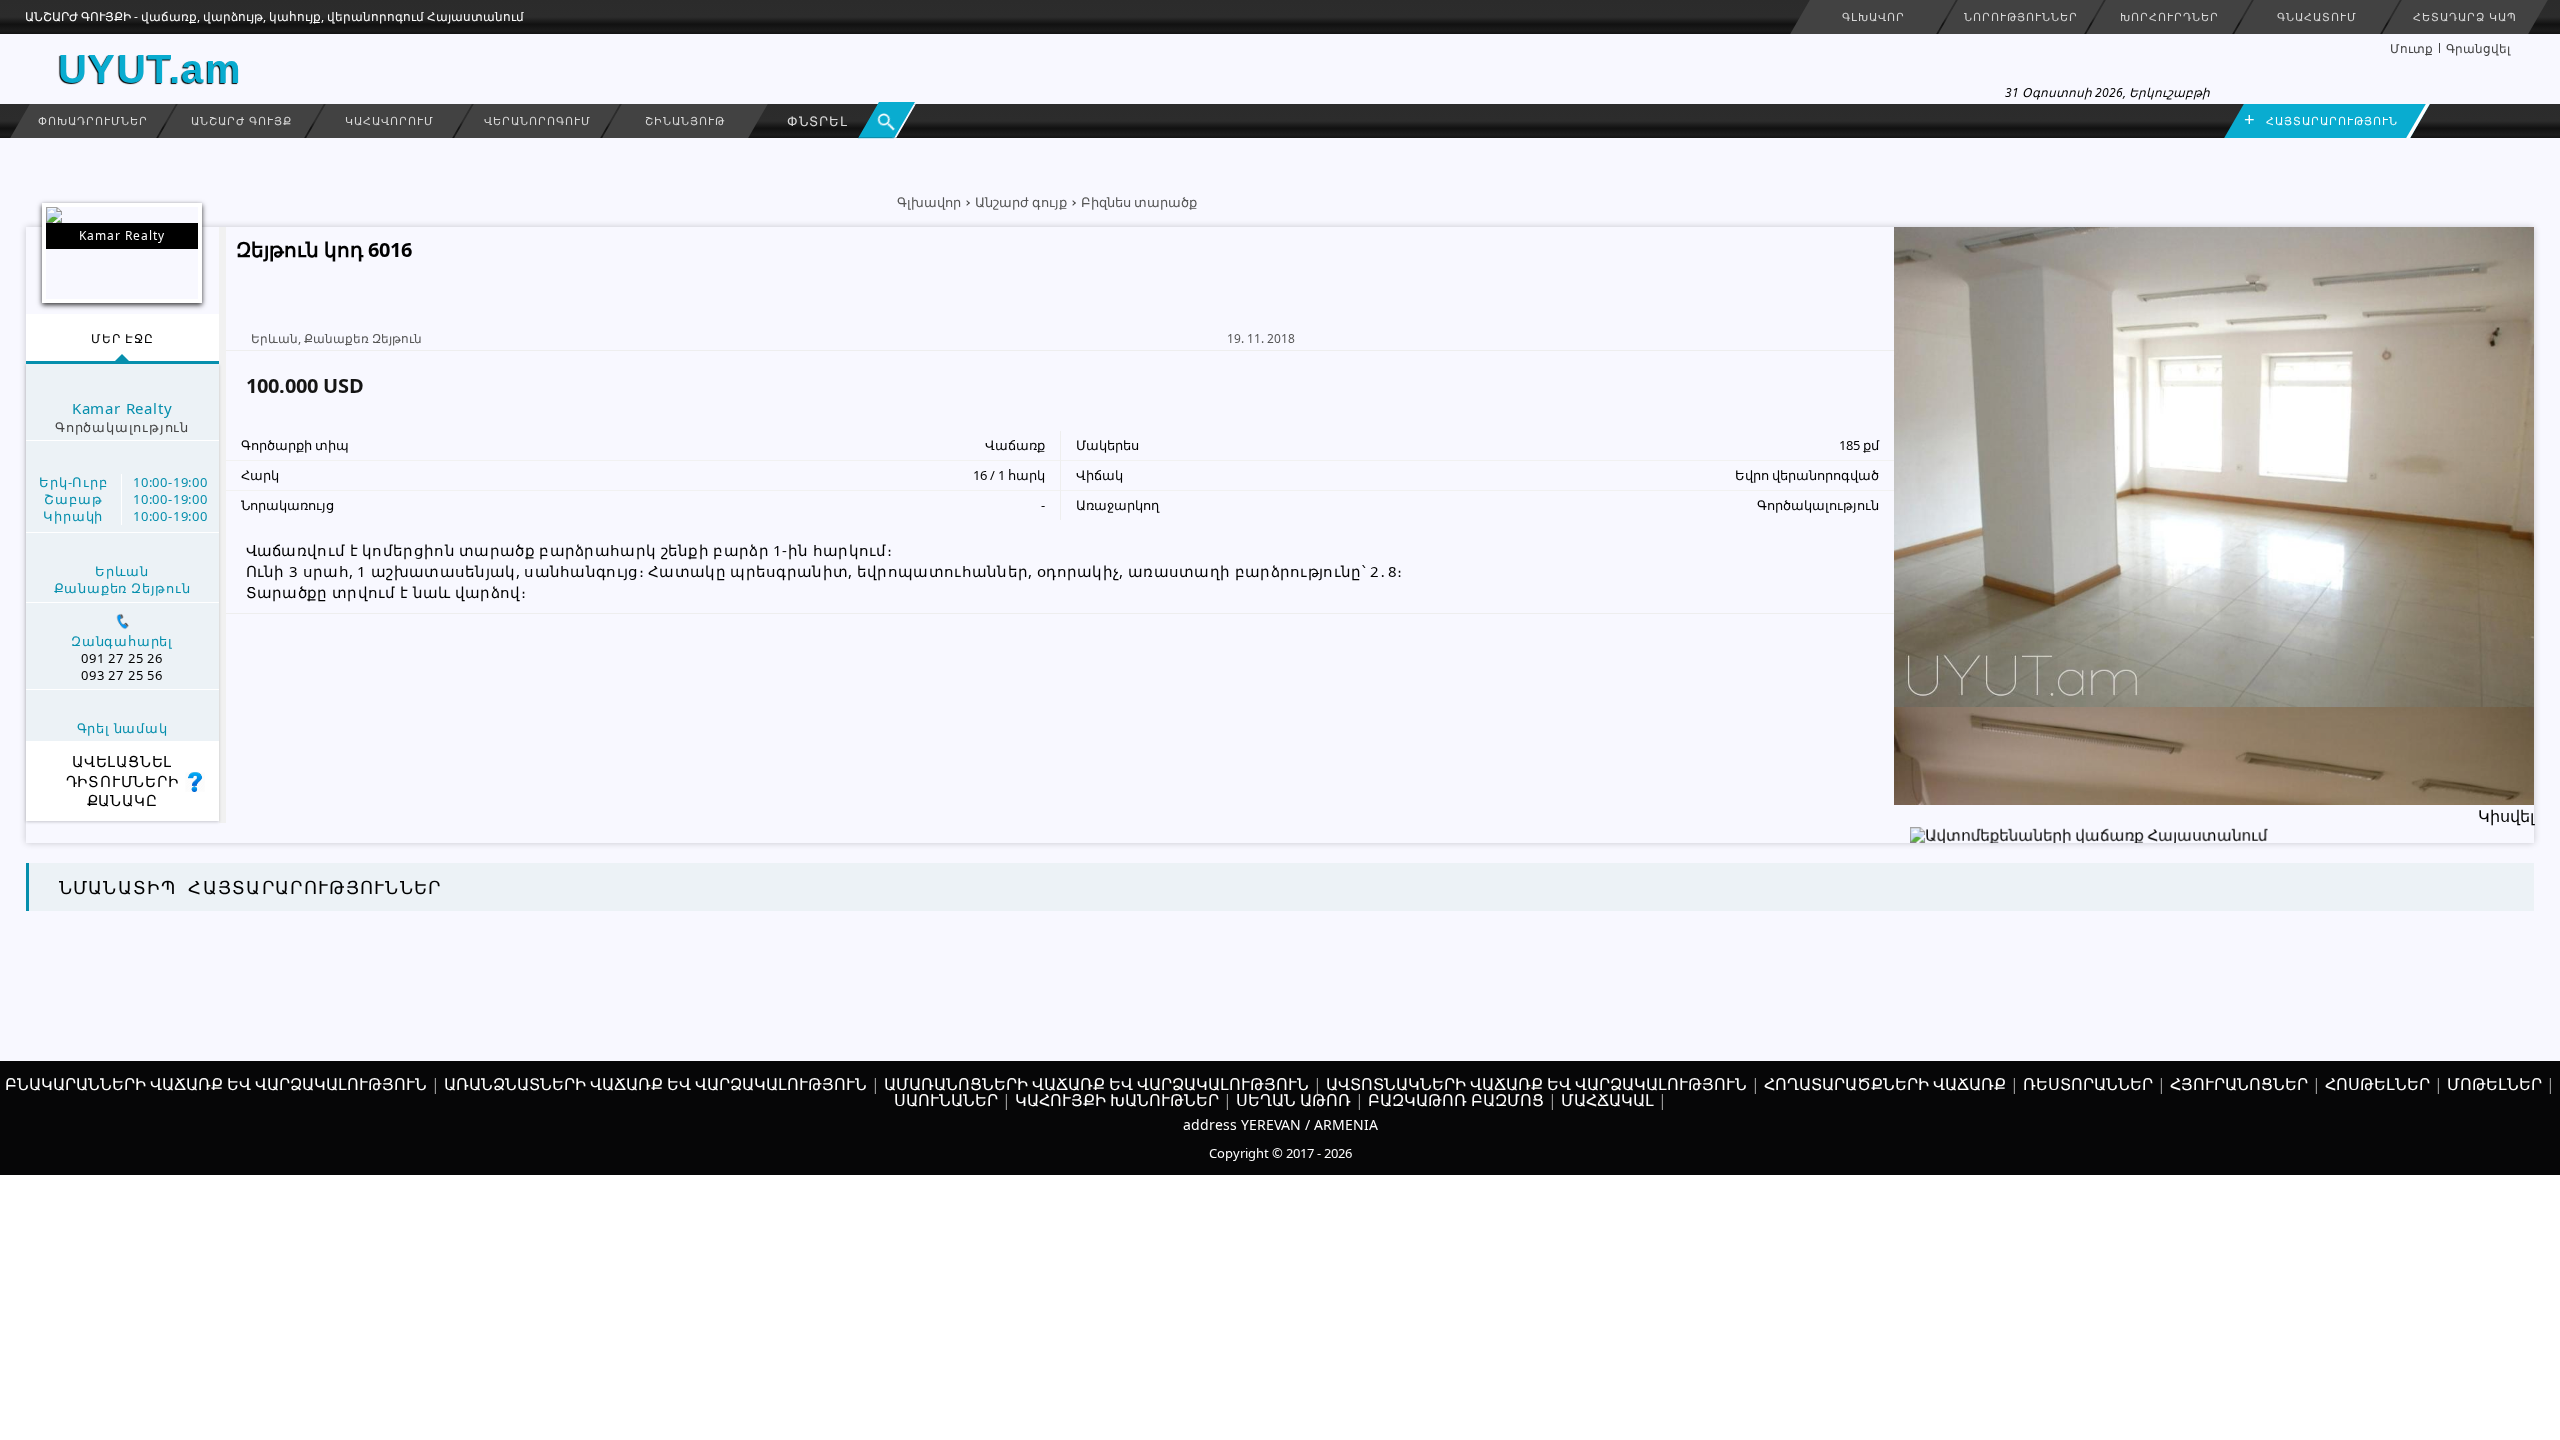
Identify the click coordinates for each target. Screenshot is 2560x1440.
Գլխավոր (929, 202)
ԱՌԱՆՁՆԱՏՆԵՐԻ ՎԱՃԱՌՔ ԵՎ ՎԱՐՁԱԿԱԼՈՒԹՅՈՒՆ (655, 1084)
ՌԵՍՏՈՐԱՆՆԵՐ (2088, 1084)
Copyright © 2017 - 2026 (1280, 1153)
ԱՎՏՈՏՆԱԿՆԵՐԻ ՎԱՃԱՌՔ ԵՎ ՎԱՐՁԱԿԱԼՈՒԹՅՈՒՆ (1536, 1084)
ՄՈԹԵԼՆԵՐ (2494, 1084)
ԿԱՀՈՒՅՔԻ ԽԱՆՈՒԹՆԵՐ (1117, 1100)
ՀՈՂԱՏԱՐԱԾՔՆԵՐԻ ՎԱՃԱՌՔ (1885, 1084)
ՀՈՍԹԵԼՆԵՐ (2377, 1084)
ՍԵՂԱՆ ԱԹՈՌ (1293, 1100)
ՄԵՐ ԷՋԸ (122, 338)
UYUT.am (150, 69)
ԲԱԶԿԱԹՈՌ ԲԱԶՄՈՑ (1456, 1100)
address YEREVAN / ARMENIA (1280, 1124)
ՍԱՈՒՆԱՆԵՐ (946, 1100)
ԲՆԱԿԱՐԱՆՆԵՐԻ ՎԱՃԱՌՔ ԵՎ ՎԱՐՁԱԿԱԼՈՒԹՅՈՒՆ (216, 1084)
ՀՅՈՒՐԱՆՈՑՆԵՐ (2239, 1084)
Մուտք (2411, 49)
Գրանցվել (2478, 49)
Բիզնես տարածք (1139, 202)
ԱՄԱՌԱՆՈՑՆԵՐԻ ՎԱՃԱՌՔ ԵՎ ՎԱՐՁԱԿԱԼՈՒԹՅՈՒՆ (1096, 1084)
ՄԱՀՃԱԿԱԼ (1607, 1100)
